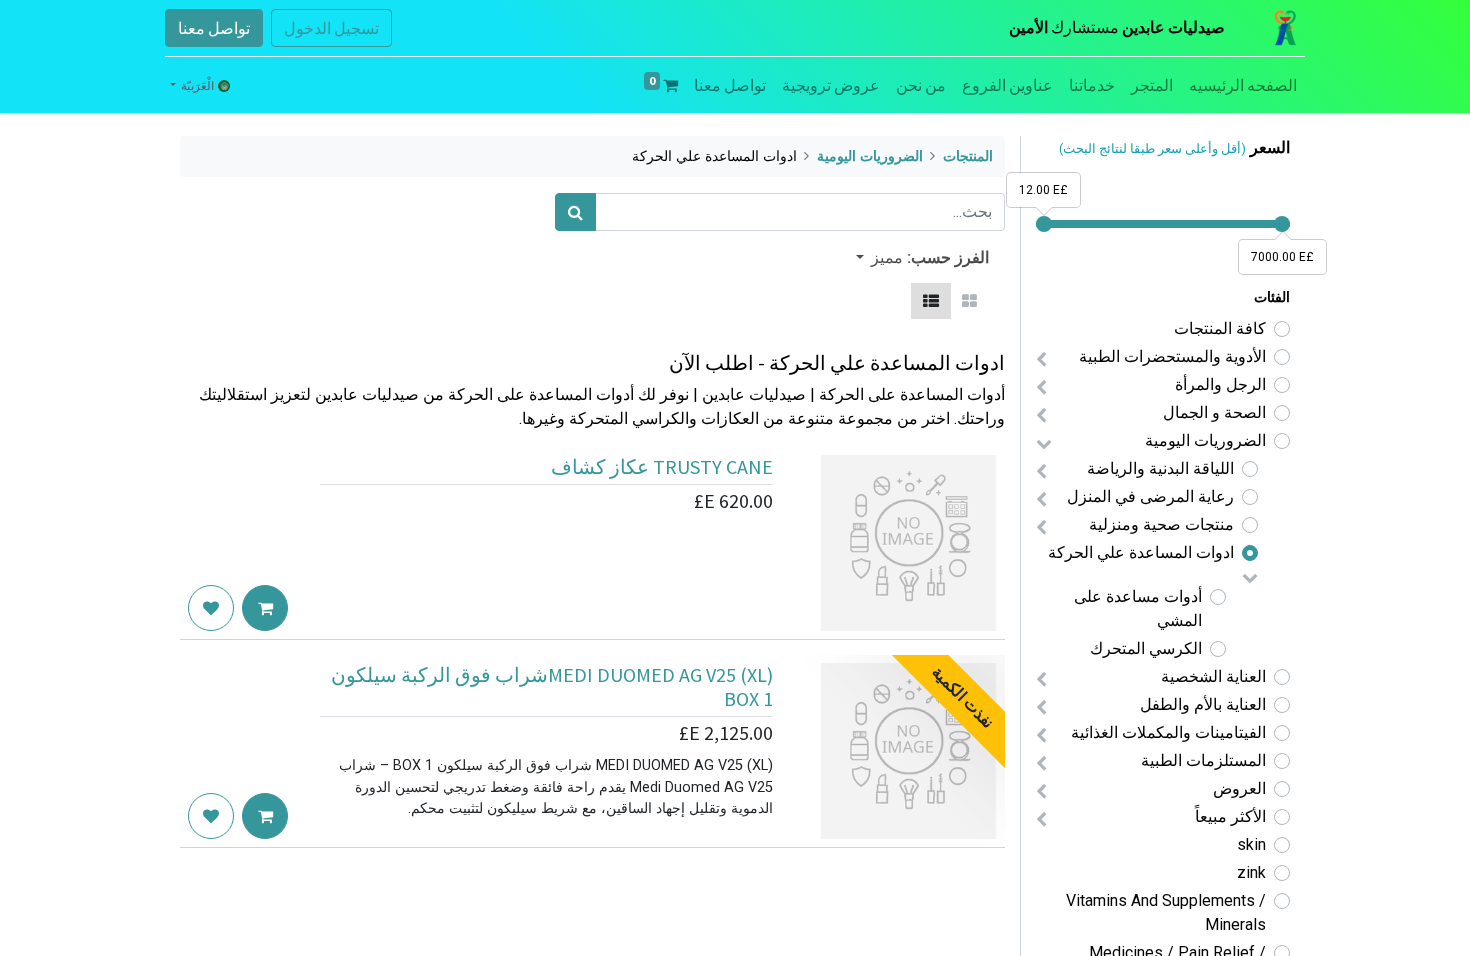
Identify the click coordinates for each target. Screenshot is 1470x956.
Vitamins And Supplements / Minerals (1166, 912)
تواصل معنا (214, 28)
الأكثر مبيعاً (1230, 816)
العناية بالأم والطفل (1203, 704)
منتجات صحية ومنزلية (1161, 524)
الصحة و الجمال (1214, 412)
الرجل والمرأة (1220, 384)
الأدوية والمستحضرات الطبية (1172, 356)
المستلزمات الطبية (1203, 760)
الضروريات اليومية (1205, 440)
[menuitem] (1243, 85)
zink (1251, 872)
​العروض (1239, 788)
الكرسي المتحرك (1146, 648)
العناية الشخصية (1213, 676)
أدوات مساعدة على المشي (1138, 608)
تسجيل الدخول (331, 28)
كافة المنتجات (1220, 328)
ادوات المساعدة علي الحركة (1141, 552)
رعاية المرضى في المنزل (1150, 496)
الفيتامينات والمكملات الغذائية (1168, 732)
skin (1251, 844)
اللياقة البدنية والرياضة (1160, 468)
